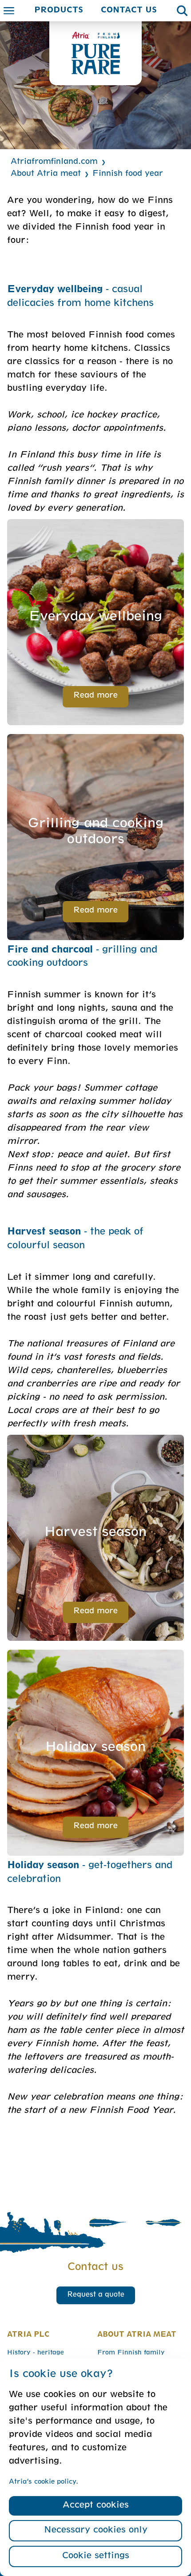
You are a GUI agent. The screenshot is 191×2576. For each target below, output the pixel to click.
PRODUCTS (59, 11)
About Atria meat (46, 174)
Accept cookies (96, 2506)
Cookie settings (96, 2556)
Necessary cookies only (96, 2531)
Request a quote (96, 2295)
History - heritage (36, 2353)
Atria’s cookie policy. (44, 2482)
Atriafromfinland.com (54, 162)
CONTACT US (129, 11)
